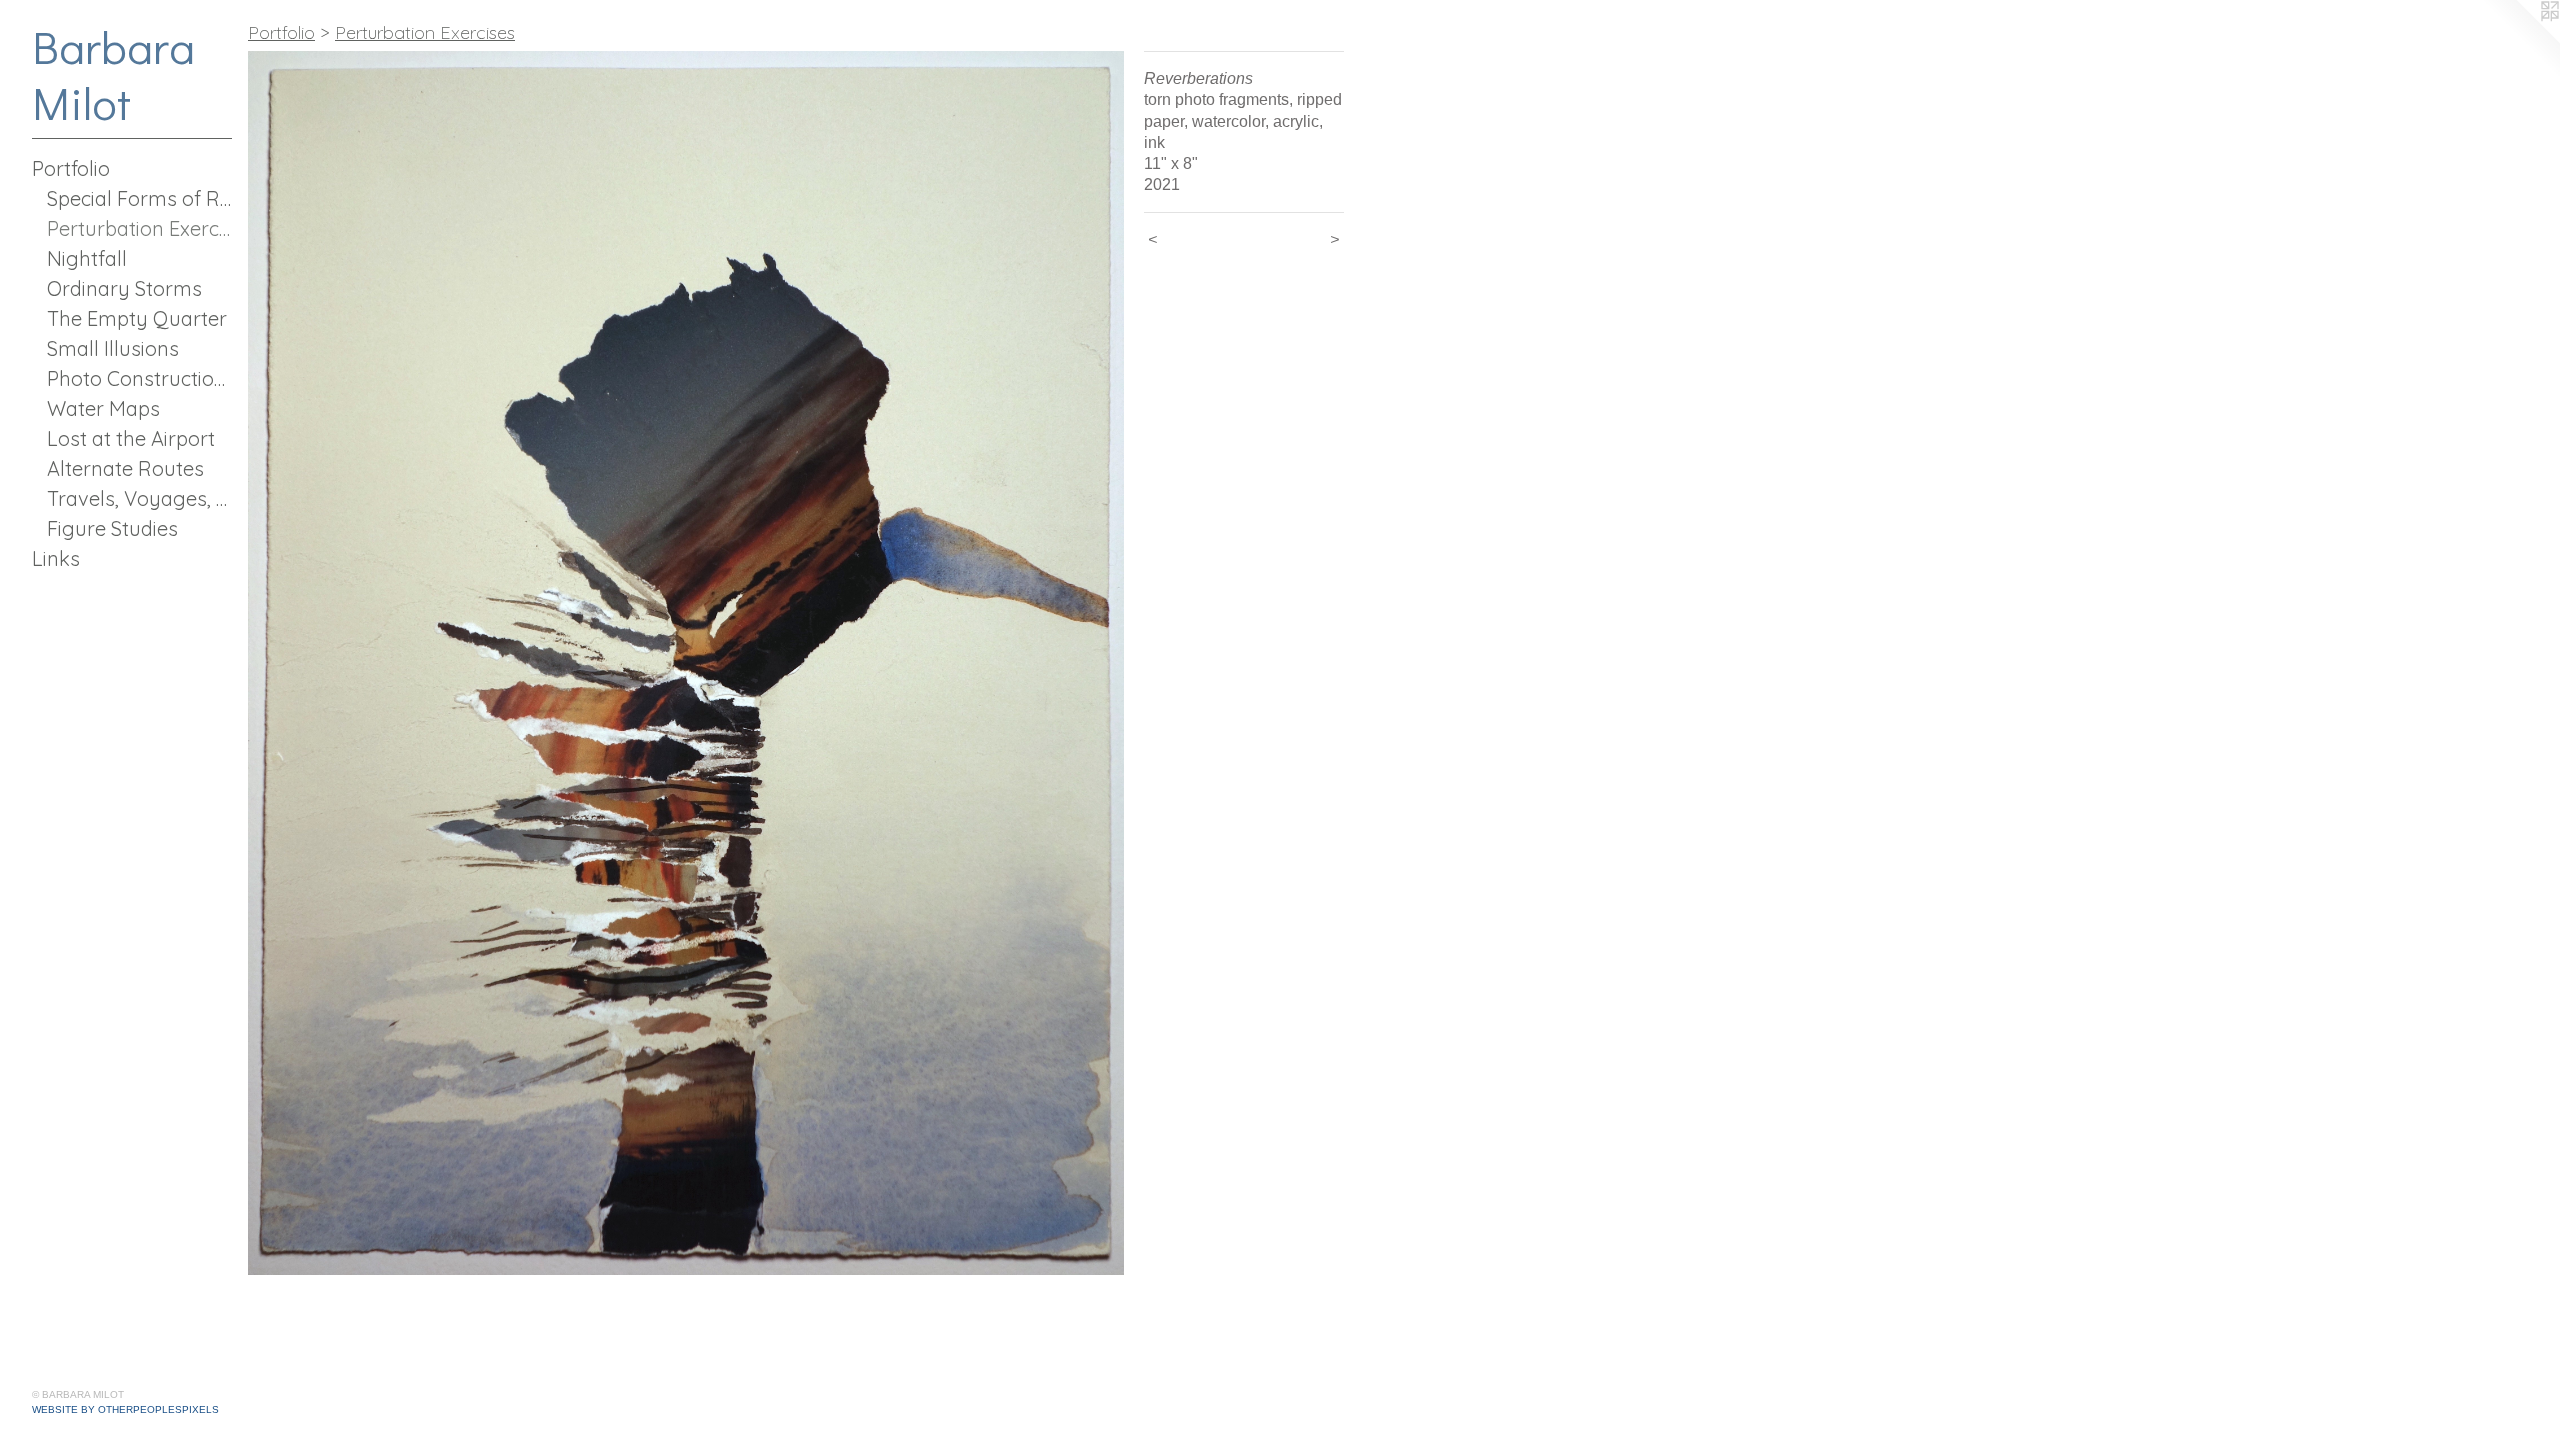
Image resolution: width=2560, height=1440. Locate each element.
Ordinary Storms (124, 288)
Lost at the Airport (131, 438)
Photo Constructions (139, 378)
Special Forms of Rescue (139, 198)
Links (56, 558)
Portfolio (71, 168)
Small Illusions (113, 348)
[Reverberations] (686, 663)
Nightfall (87, 258)
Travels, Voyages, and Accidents (139, 498)
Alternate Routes (125, 468)
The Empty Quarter (137, 318)
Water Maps (103, 408)
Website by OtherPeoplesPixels (125, 1409)
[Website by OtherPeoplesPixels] (2520, 40)
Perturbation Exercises (139, 228)
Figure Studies (112, 528)
